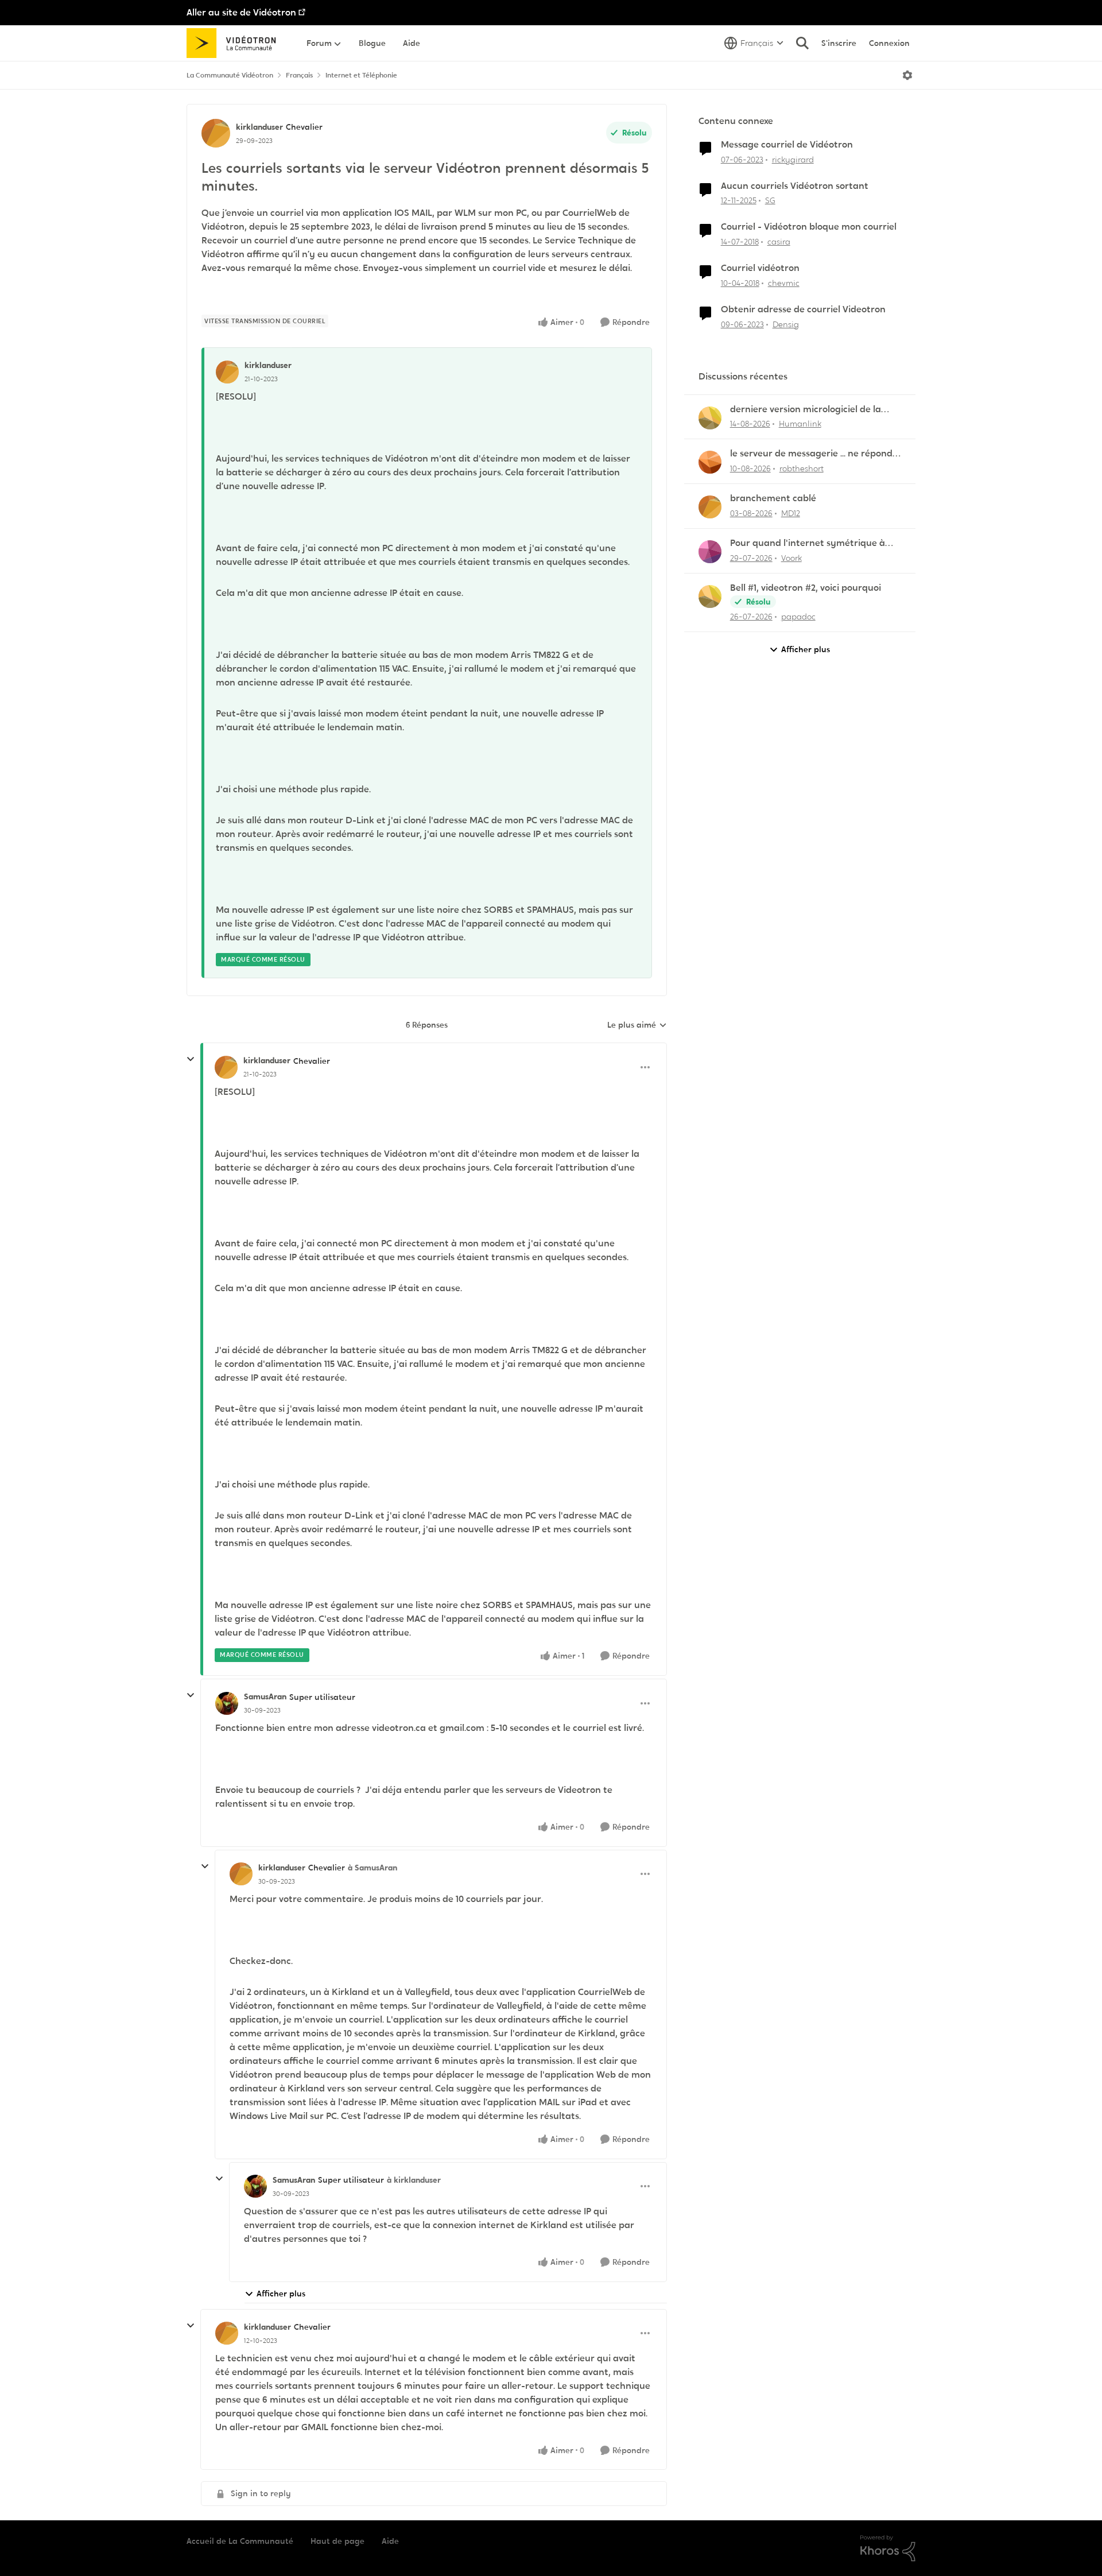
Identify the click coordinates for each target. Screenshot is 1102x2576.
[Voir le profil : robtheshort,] (710, 462)
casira (779, 242)
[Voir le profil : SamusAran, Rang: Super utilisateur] (227, 1703)
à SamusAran (372, 1868)
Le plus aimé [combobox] (637, 1025)
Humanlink (800, 424)
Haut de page (337, 2541)
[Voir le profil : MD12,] (710, 507)
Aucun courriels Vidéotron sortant (795, 186)
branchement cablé (773, 498)
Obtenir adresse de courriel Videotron (803, 309)
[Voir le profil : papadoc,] (710, 596)
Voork (791, 558)
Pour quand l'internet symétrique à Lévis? (808, 543)
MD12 (791, 513)
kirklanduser (259, 127)
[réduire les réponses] (191, 1059)
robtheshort (802, 468)
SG (770, 200)
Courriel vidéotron (760, 268)
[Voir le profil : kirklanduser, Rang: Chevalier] (216, 133)
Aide (390, 2541)
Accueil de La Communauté (240, 2541)
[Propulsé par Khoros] (888, 2548)
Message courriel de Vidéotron (787, 145)
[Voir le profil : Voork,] (710, 552)
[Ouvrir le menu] (907, 75)
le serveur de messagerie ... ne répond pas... (811, 454)
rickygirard (793, 160)
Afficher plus (281, 2294)
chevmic (784, 283)
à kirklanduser (414, 2180)
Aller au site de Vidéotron (241, 12)
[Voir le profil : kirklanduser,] (227, 372)
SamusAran (265, 1696)
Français (299, 75)
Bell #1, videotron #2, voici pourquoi (806, 588)
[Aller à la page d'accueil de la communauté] (235, 43)
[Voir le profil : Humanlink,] (710, 418)
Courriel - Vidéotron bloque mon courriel (809, 227)
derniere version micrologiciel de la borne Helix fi (806, 410)
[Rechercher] (802, 43)
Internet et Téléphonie (361, 75)
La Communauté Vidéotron (230, 75)
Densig (786, 324)
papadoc (798, 617)
